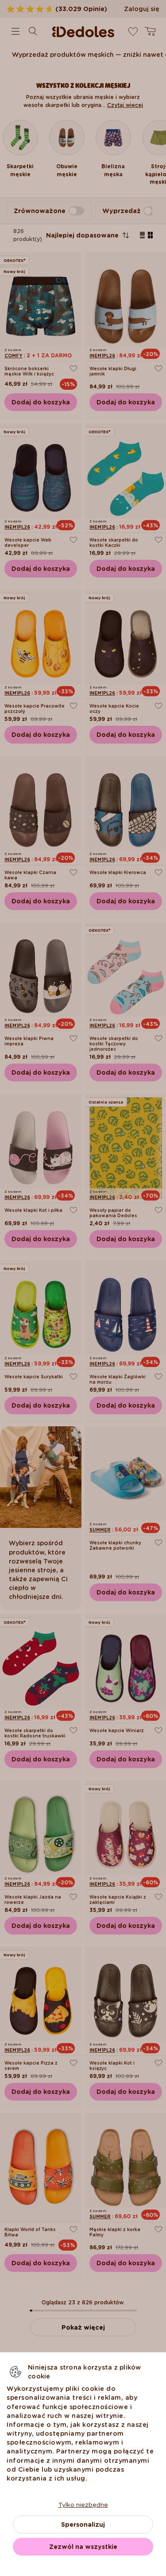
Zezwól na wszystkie (83, 2547)
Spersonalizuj (83, 2525)
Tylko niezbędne (83, 2505)
